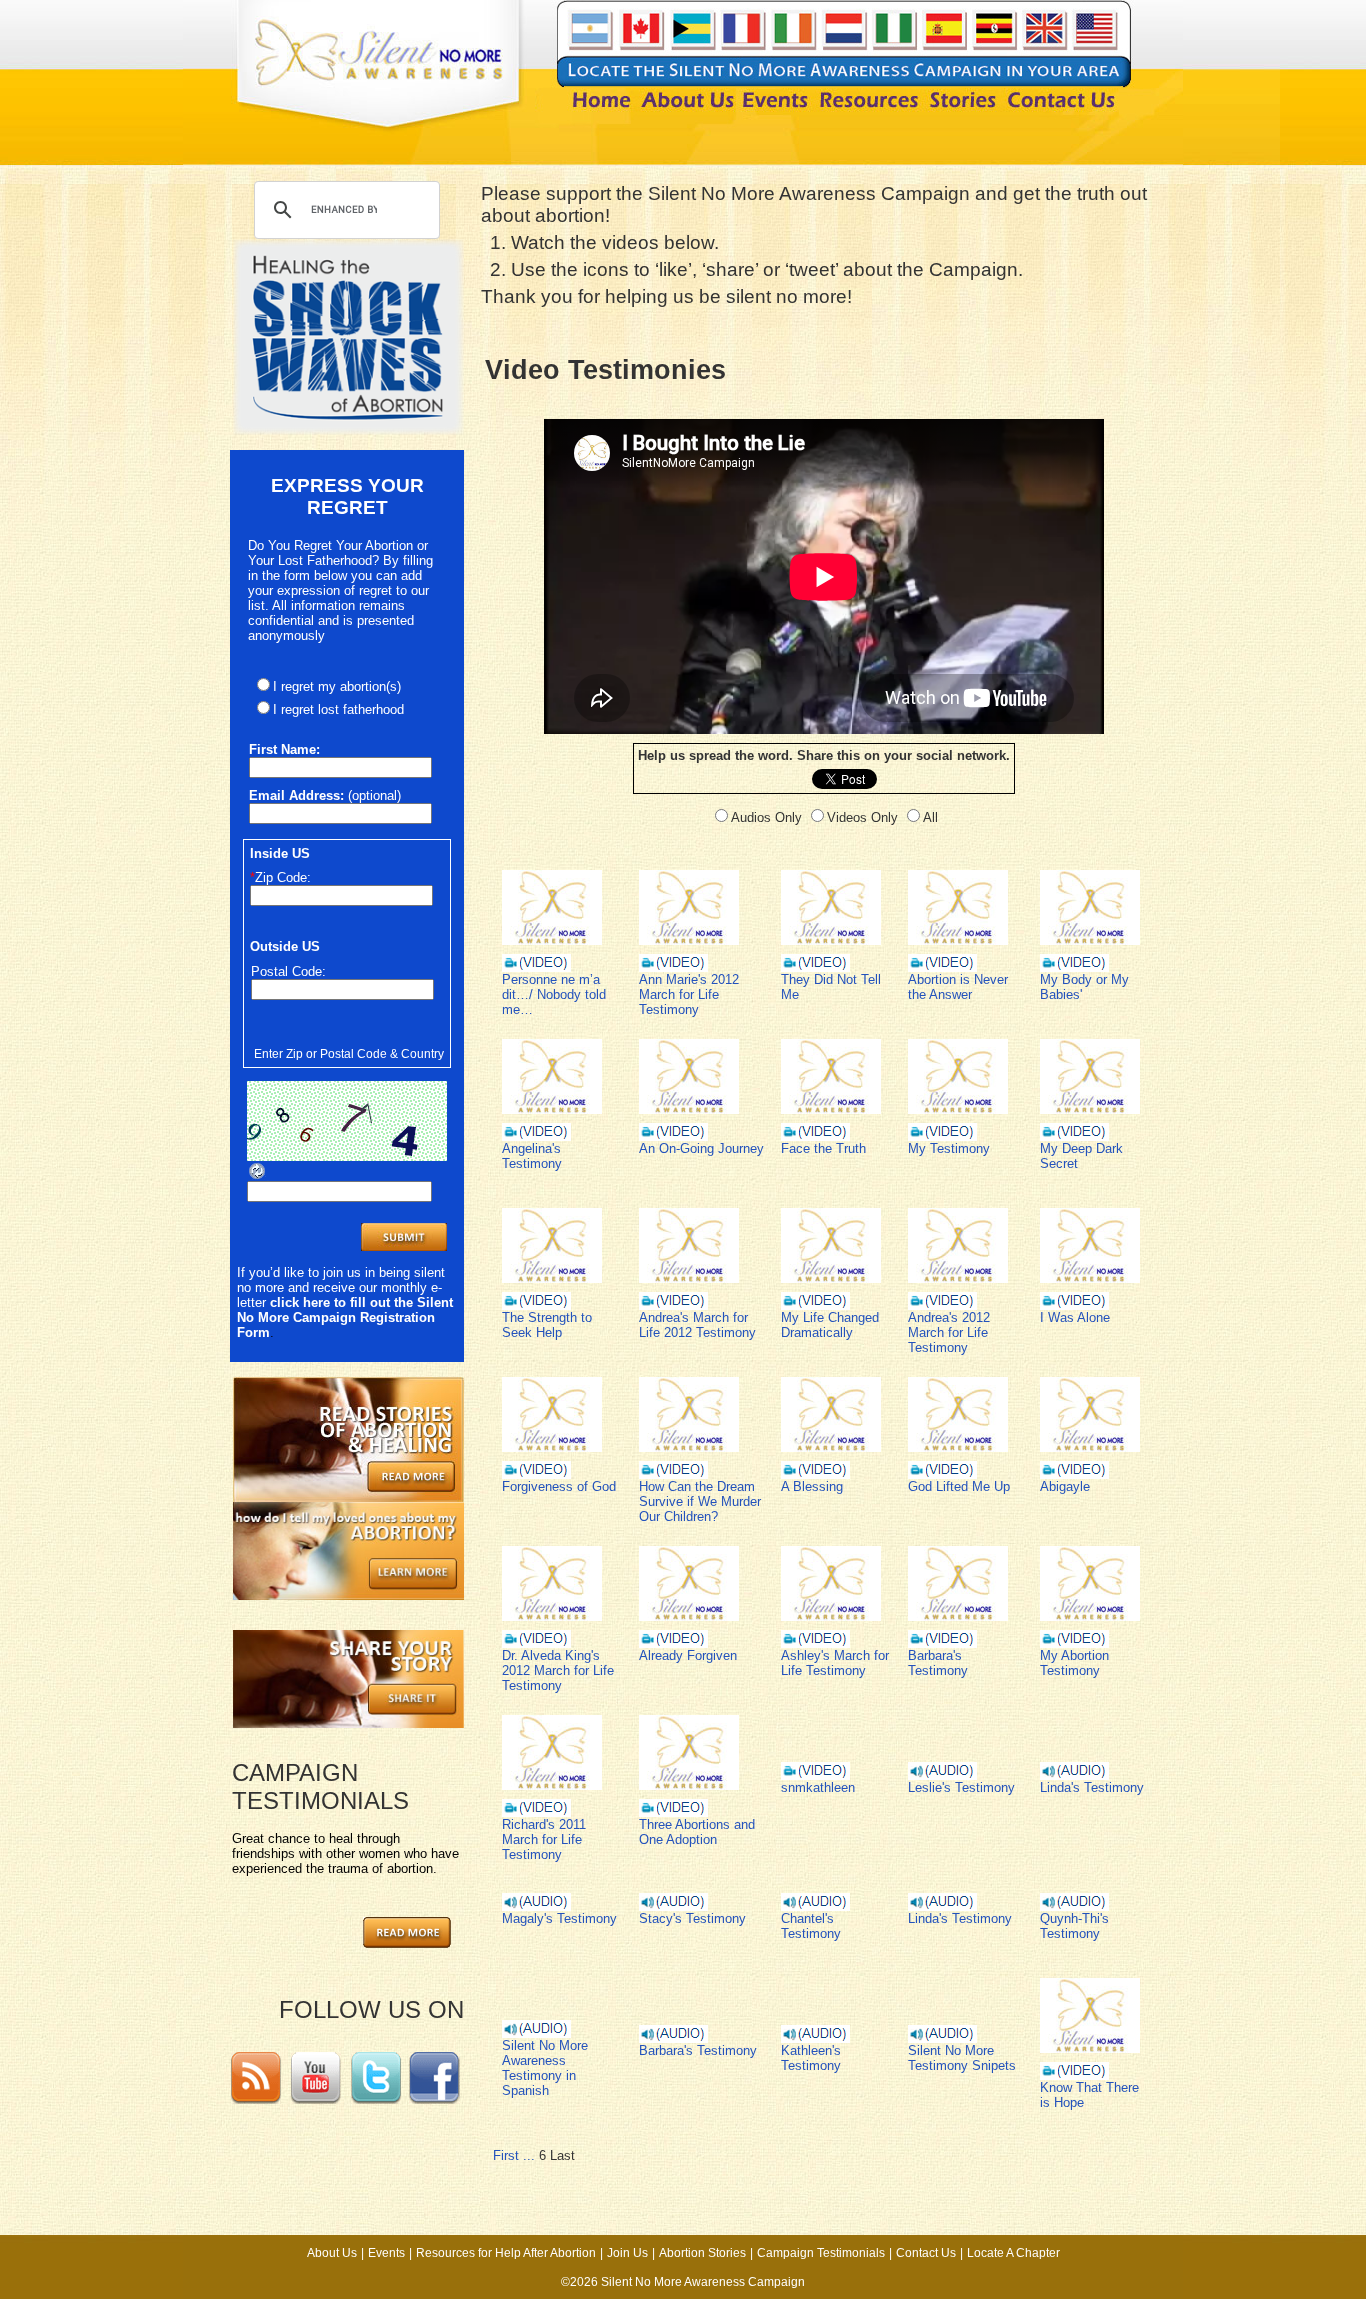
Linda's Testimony (1092, 1787)
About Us (332, 2253)
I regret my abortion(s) (337, 686)
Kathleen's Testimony (811, 2058)
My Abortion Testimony (1074, 1663)
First (506, 2155)
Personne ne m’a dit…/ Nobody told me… (554, 994)
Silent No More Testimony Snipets (962, 2058)
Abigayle (1065, 1486)
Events (386, 2253)
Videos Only (862, 817)
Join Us (627, 2253)
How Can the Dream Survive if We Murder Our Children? (700, 1501)
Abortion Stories (702, 2253)
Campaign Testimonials (821, 2253)
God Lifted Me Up (959, 1486)
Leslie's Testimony (961, 1787)
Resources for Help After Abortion (506, 2253)
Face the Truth (823, 1148)
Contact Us (926, 2253)
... (529, 2155)
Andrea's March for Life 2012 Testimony (697, 1325)
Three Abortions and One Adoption (697, 1832)
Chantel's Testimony (811, 1926)
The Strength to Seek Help (547, 1325)
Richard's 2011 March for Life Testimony (544, 1839)
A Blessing (812, 1486)
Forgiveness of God (559, 1486)
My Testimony (949, 1148)
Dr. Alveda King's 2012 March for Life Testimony (558, 1670)
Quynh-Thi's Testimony (1074, 1926)
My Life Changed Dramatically (830, 1325)
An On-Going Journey (701, 1148)
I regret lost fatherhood (338, 709)
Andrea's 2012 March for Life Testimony (949, 1332)
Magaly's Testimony (559, 1918)
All (930, 817)
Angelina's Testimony (532, 1156)
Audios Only (766, 817)
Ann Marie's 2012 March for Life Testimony (689, 994)
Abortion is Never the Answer (958, 987)
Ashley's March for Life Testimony (835, 1663)
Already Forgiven (688, 1655)
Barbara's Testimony (938, 1663)
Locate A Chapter (1013, 2253)
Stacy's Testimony (692, 1918)
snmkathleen (818, 1787)
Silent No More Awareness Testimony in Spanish (545, 2068)
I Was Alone (1075, 1317)
